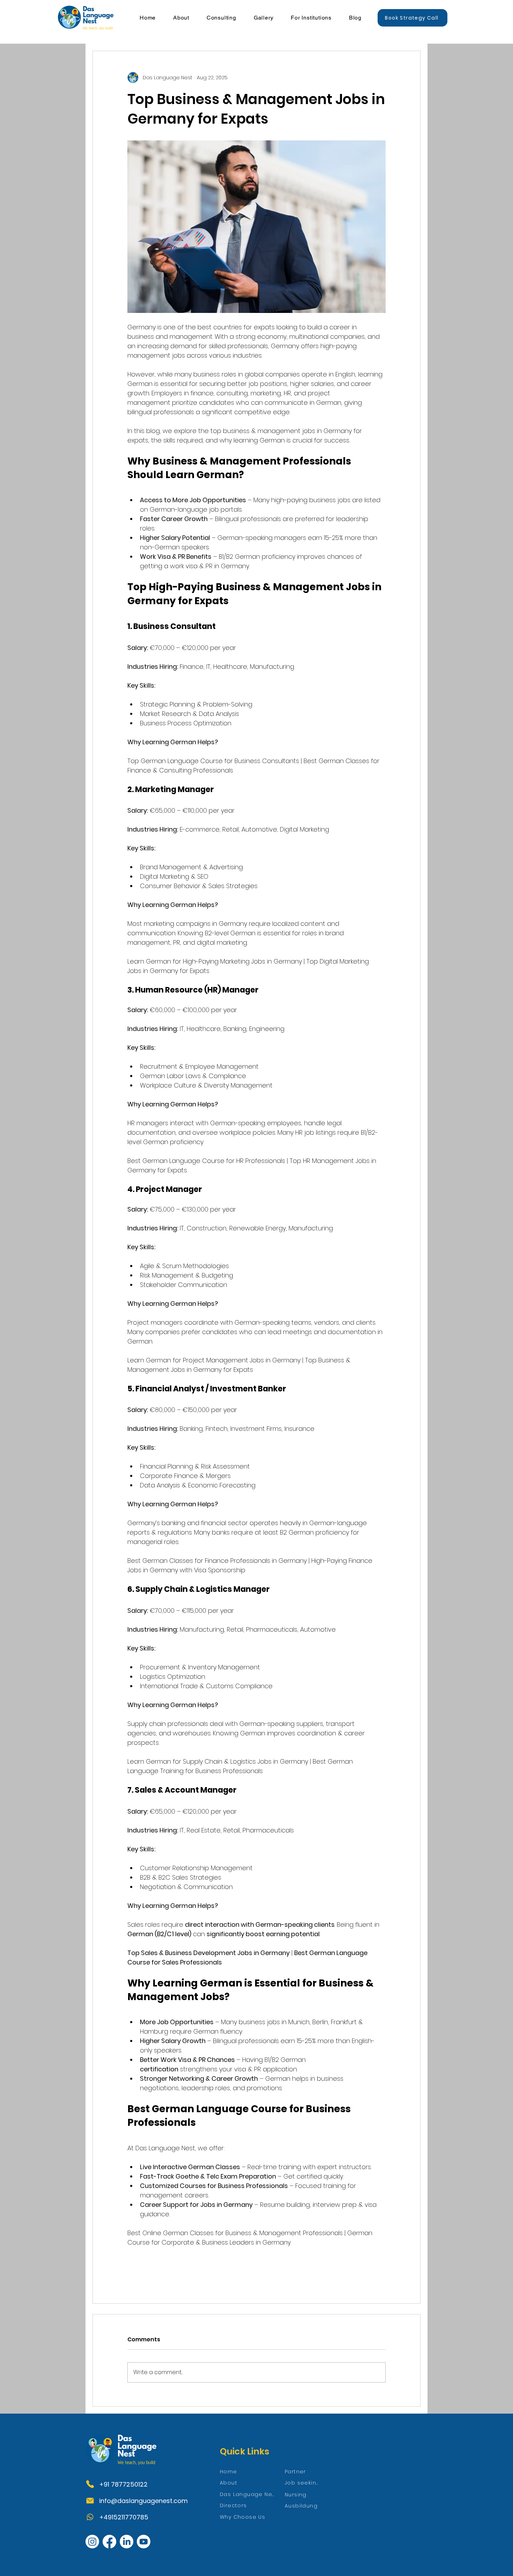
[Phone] (90, 2484)
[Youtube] (144, 2542)
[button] (181, 18)
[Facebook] (109, 2542)
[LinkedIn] (127, 2542)
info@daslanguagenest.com (143, 2501)
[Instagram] (92, 2542)
